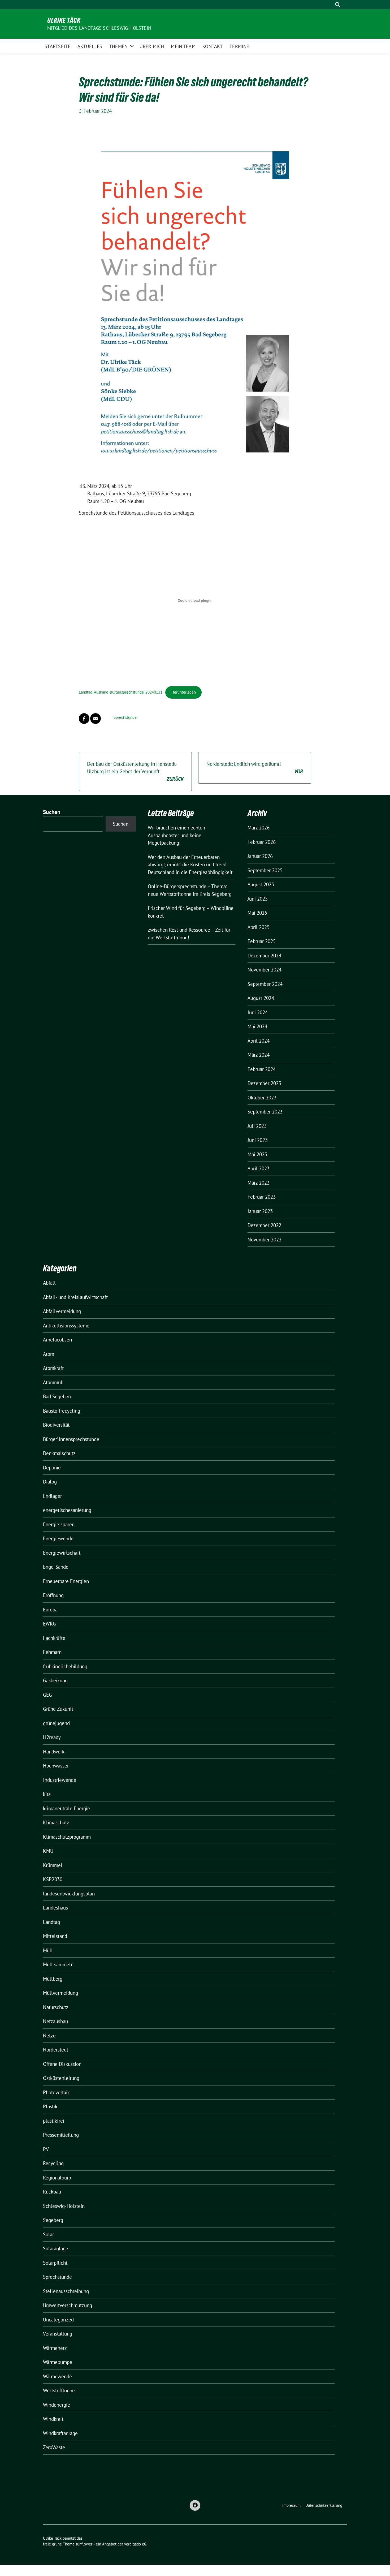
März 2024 (259, 1055)
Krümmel (53, 1865)
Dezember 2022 (264, 1225)
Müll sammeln (58, 1964)
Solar (48, 2234)
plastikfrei (54, 2121)
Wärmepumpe (58, 2362)
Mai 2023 (257, 1154)
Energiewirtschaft (62, 1553)
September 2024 (265, 984)
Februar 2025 (262, 941)
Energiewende (58, 1538)
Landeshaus (55, 1908)
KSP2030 (53, 1879)
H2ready (52, 1737)
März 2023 (259, 1183)
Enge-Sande (56, 1567)
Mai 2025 (257, 913)
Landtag (51, 1922)
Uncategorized (58, 2320)
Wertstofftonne (59, 2390)
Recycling (53, 2163)
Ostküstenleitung (61, 2078)
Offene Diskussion (62, 2064)
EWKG (49, 1624)
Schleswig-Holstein (64, 2206)
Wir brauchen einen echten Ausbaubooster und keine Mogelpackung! (176, 835)
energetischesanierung (67, 1510)
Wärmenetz (55, 2348)
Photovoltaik (56, 2092)
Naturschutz (56, 2007)
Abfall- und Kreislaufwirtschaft (75, 1297)
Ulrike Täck (64, 20)
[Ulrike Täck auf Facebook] (195, 2505)
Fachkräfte (54, 1638)
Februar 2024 (262, 1069)
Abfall (49, 1283)
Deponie (52, 1468)
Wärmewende (57, 2376)
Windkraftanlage (60, 2433)
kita (47, 1794)
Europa (50, 1610)
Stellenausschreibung (66, 2291)
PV (46, 2149)
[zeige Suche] (338, 5)
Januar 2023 (260, 1211)
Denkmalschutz (59, 1453)
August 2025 (261, 884)
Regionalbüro (57, 2178)
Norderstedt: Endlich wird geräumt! (255, 768)
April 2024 (259, 1041)
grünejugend (56, 1723)
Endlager (52, 1496)
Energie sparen (59, 1524)
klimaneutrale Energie (66, 1808)
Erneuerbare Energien (66, 1581)
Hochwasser (56, 1766)
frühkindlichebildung (65, 1666)
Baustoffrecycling (62, 1411)
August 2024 (261, 998)
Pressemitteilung (61, 2135)
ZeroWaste (54, 2447)
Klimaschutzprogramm (67, 1837)
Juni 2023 (258, 1140)
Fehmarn (52, 1652)
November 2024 (265, 970)
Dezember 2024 (264, 956)
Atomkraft (53, 1368)
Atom (49, 1354)
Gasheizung (55, 1680)
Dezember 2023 (264, 1083)
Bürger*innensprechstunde (71, 1439)
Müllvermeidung (60, 1993)
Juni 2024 (258, 1012)
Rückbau (52, 2192)
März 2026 (259, 828)
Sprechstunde (125, 717)
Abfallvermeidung (62, 1311)
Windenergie (57, 2405)
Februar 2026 (262, 842)
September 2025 (265, 870)
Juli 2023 (257, 1126)
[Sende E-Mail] (96, 719)
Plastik (50, 2106)
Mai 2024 (257, 1026)
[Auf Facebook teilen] (84, 719)
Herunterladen (184, 692)
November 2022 (265, 1240)
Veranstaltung (58, 2334)
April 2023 (259, 1168)
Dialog (50, 1482)
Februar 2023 (262, 1197)
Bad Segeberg (58, 1396)
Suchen (52, 812)
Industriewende (60, 1780)
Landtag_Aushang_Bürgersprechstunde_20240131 (121, 692)
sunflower (84, 2544)
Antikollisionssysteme (66, 1326)
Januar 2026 (260, 856)
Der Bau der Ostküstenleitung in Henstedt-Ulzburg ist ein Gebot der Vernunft (135, 771)
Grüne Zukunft (58, 1709)
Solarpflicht (55, 2263)
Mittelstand (55, 1936)
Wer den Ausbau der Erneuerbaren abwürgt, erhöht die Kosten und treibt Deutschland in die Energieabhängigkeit (190, 865)
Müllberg (53, 1979)
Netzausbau (55, 2021)
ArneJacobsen (57, 1340)
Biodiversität (56, 1425)
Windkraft (53, 2419)
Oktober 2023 (262, 1098)
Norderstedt (56, 2050)
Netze (49, 2036)
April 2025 (259, 927)
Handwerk (54, 1752)
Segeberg (53, 2220)
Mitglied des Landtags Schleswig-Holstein (99, 28)
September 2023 (265, 1112)
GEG (47, 1695)
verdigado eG (135, 2544)
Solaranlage (56, 2248)
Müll (48, 1950)
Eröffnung (53, 1595)
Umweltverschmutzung (68, 2305)
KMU (48, 1851)
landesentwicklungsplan (69, 1894)
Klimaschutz (56, 1822)
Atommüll (53, 1382)
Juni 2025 (258, 899)
